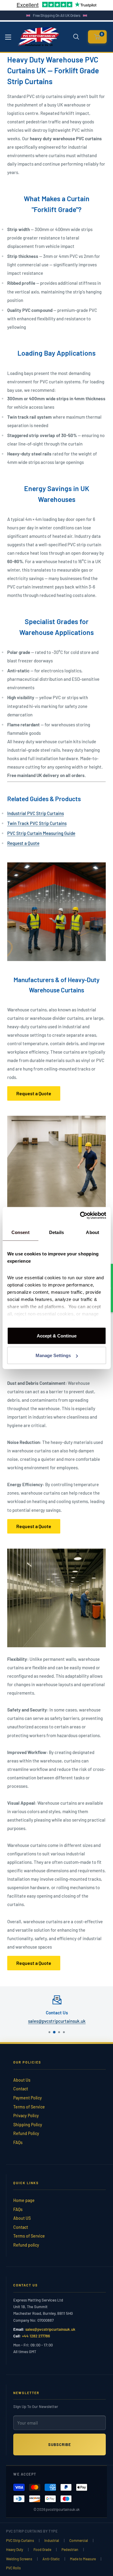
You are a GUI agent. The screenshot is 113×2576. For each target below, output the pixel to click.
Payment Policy (28, 2098)
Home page (24, 2200)
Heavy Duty (15, 2549)
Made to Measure (83, 2559)
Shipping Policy (28, 2125)
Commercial (79, 2540)
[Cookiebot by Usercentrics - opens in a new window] (80, 1216)
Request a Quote (23, 843)
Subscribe (60, 2444)
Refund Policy (26, 2133)
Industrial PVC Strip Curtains (36, 813)
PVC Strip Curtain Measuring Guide (41, 833)
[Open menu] (8, 37)
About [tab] (93, 1232)
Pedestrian (70, 2549)
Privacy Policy (26, 2116)
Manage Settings (53, 1355)
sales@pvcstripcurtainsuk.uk (56, 2021)
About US (22, 2218)
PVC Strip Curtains (20, 2540)
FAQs (18, 2142)
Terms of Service (29, 2107)
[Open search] (76, 37)
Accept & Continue (57, 1336)
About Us (22, 2080)
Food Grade (42, 2549)
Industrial (52, 2540)
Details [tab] (56, 1232)
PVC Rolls (13, 2568)
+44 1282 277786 (36, 2336)
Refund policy (26, 2245)
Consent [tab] (20, 1232)
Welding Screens (19, 2559)
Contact (21, 2089)
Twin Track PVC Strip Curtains (37, 823)
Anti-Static (51, 2559)
